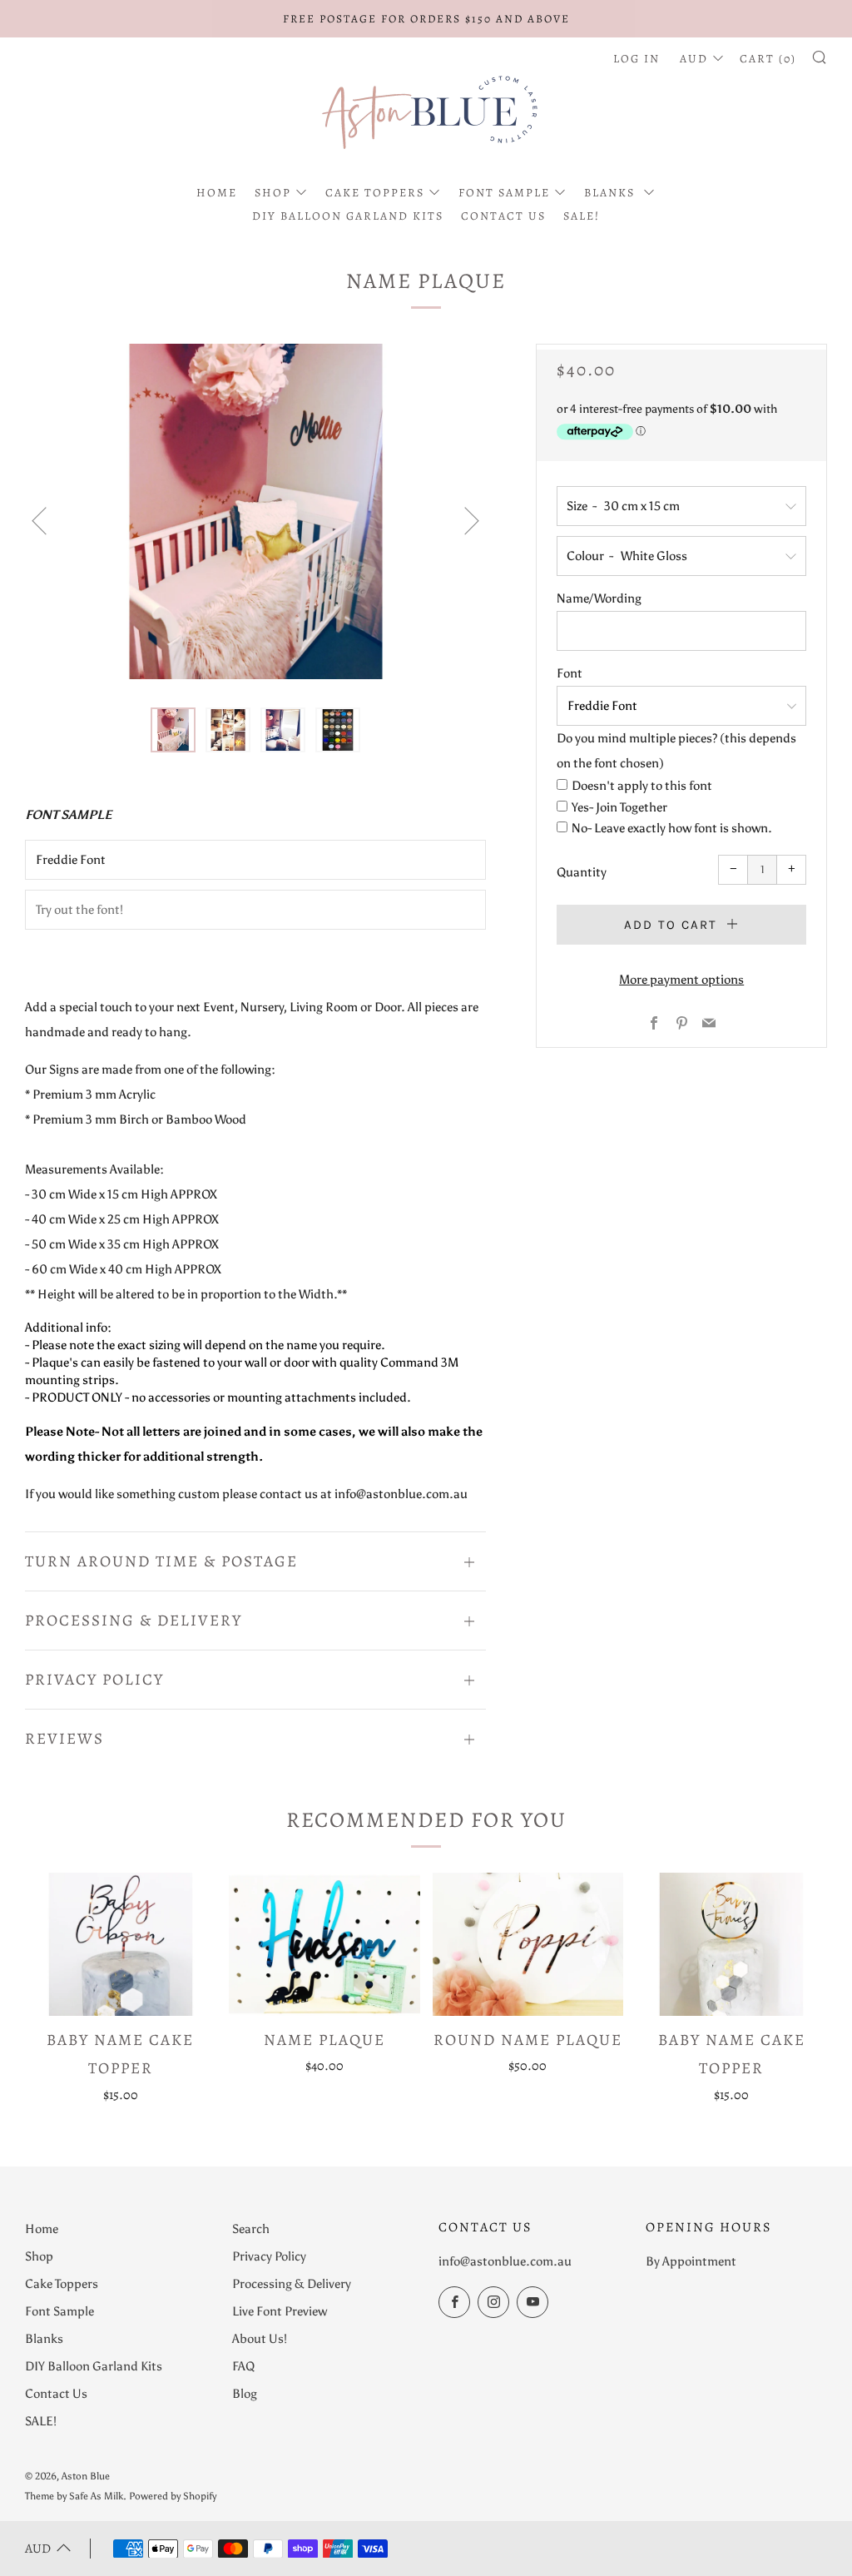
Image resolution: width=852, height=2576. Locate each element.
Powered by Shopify (173, 2496)
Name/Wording (599, 598)
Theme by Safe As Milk (74, 2496)
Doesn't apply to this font (642, 786)
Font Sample (504, 193)
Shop (273, 193)
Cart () (768, 59)
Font (570, 673)
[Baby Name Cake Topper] (121, 1944)
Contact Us (503, 216)
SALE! (582, 216)
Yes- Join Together (619, 807)
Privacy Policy (269, 2256)
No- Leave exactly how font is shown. (672, 828)
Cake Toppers (375, 193)
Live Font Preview (280, 2311)
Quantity (582, 872)
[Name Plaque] (324, 1944)
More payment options (681, 980)
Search (251, 2229)
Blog (245, 2394)
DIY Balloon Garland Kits (348, 216)
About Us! (260, 2339)
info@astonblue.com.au (505, 2261)
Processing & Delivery (292, 2284)
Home (217, 193)
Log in (637, 59)
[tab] (173, 730)
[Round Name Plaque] (528, 1944)
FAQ (243, 2366)
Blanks (612, 193)
